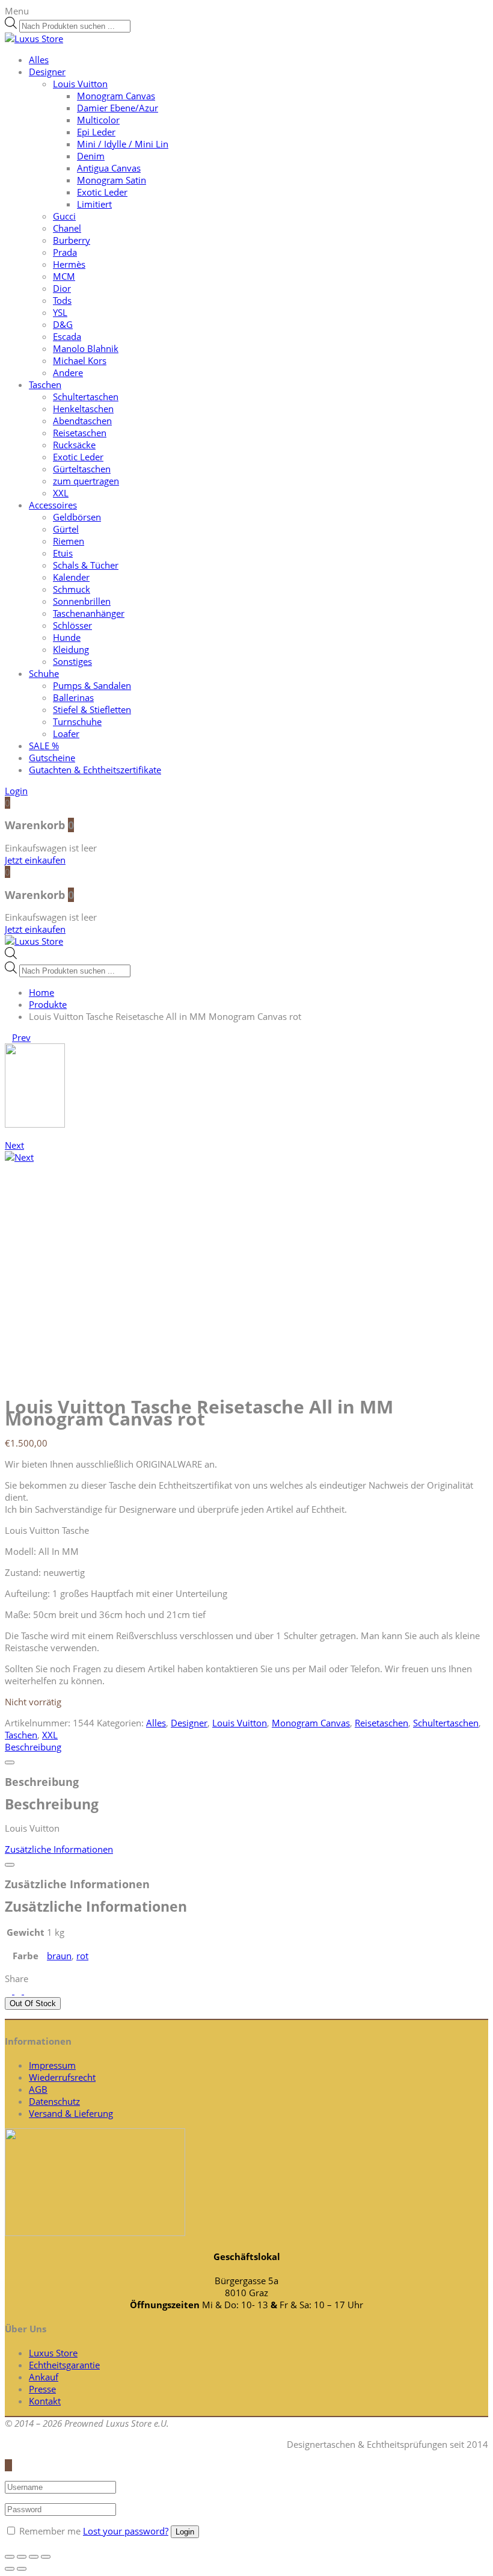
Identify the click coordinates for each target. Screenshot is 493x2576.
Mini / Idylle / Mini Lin (123, 144)
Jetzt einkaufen (35, 860)
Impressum (52, 2065)
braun (59, 1956)
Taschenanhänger (89, 613)
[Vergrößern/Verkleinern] (46, 2557)
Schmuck (72, 589)
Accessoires (53, 505)
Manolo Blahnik (86, 348)
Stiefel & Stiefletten (92, 709)
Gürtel (66, 529)
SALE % (44, 746)
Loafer (66, 734)
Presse (42, 2389)
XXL (61, 493)
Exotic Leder (102, 192)
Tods (62, 300)
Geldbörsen (77, 517)
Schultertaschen (86, 397)
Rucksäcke (74, 445)
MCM (64, 276)
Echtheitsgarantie (64, 2365)
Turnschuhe (77, 721)
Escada (67, 336)
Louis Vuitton (80, 84)
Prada (65, 252)
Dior (62, 288)
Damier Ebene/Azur (118, 108)
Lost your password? (126, 2531)
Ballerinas (73, 697)
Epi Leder (96, 132)
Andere (68, 372)
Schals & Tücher (86, 565)
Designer (47, 72)
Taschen (45, 385)
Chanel (67, 228)
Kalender (71, 577)
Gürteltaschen (82, 469)
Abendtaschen (82, 421)
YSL (60, 312)
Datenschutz (54, 2101)
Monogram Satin (112, 180)
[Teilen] (22, 2557)
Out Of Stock (33, 2003)
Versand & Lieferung (71, 2113)
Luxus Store (53, 2353)
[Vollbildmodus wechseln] (34, 2557)
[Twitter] (10, 1991)
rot (82, 1956)
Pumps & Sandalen (92, 685)
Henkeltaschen (83, 409)
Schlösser (72, 625)
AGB (38, 2089)
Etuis (63, 553)
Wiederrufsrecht (62, 2077)
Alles (39, 60)
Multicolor (98, 120)
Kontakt (45, 2401)
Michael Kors (80, 360)
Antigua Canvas (109, 168)
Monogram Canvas (116, 96)
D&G (63, 324)
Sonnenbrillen (82, 601)
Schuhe (44, 673)
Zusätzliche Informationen (59, 1849)
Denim (91, 156)
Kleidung (71, 649)
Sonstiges (72, 661)
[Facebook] (19, 1991)
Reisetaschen (80, 433)
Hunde (67, 637)
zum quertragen (86, 481)
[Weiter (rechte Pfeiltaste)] (22, 2569)
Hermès (69, 264)
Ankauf (44, 2377)
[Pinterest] (28, 1991)
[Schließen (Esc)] (10, 2557)
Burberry (72, 240)
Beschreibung (33, 1747)
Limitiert (94, 204)
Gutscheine (52, 758)
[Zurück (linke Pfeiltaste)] (10, 2569)
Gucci (64, 216)
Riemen (69, 541)
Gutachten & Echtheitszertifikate (95, 770)
